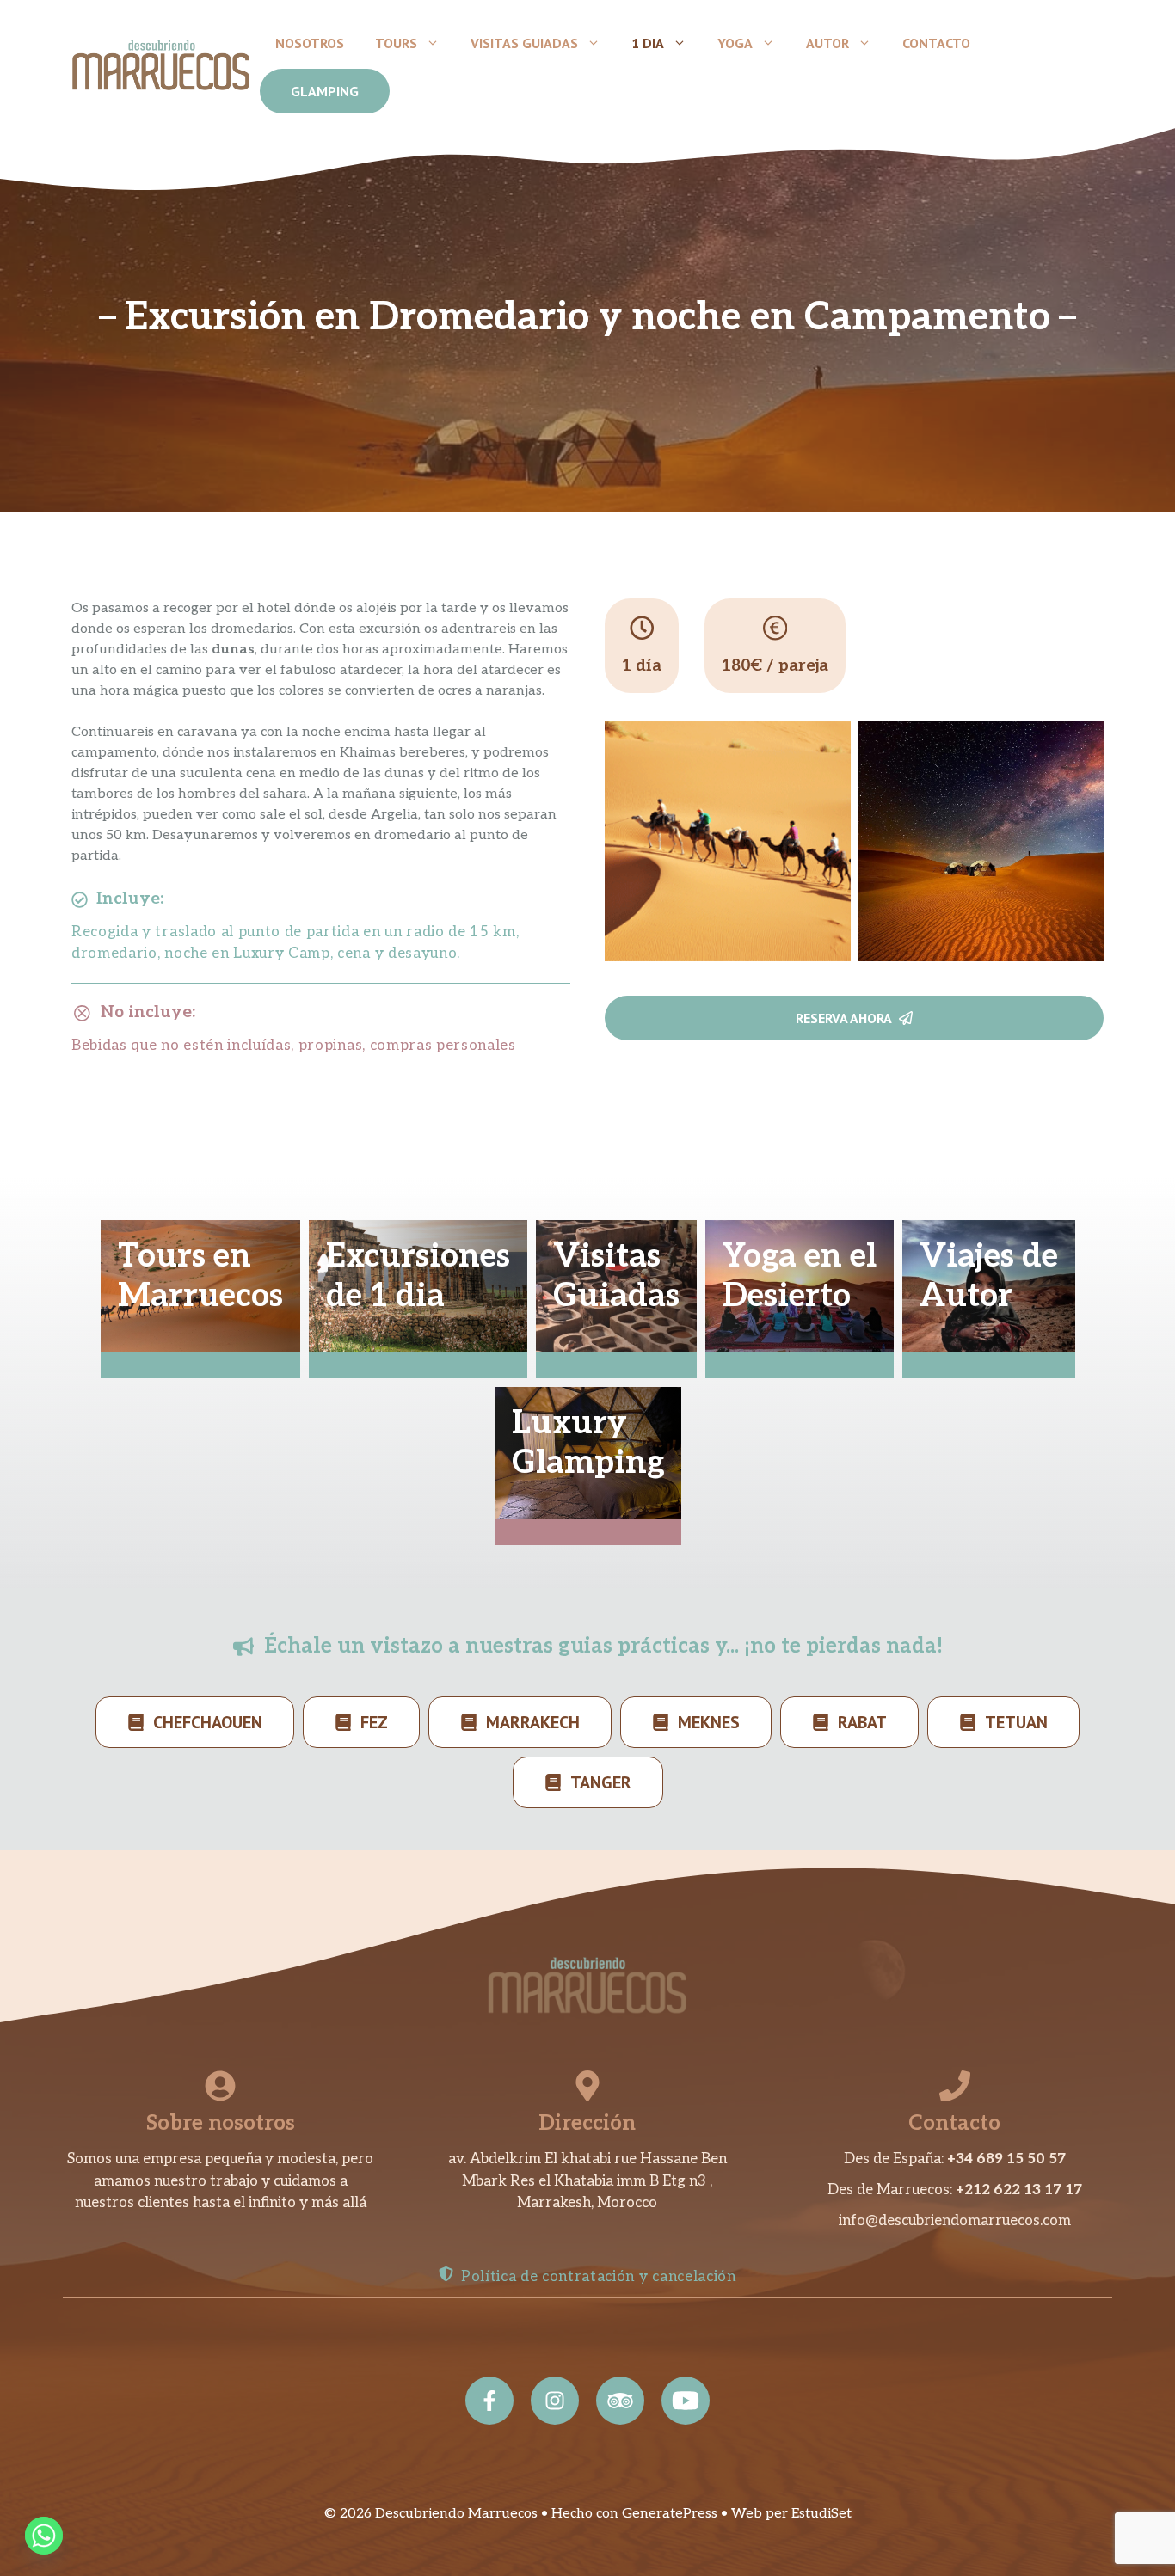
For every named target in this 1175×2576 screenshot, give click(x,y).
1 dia (648, 43)
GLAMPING (325, 91)
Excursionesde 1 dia (418, 1276)
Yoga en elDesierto (800, 1276)
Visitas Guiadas (524, 43)
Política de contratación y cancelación (599, 2277)
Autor (827, 43)
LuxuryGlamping (588, 1443)
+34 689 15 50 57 (1006, 2159)
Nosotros (310, 43)
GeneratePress (670, 2514)
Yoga (735, 43)
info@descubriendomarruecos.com (955, 2221)
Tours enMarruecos (200, 1276)
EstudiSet (821, 2514)
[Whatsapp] (44, 2536)
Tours (396, 43)
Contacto (936, 43)
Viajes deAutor (989, 1276)
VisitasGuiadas (616, 1276)
